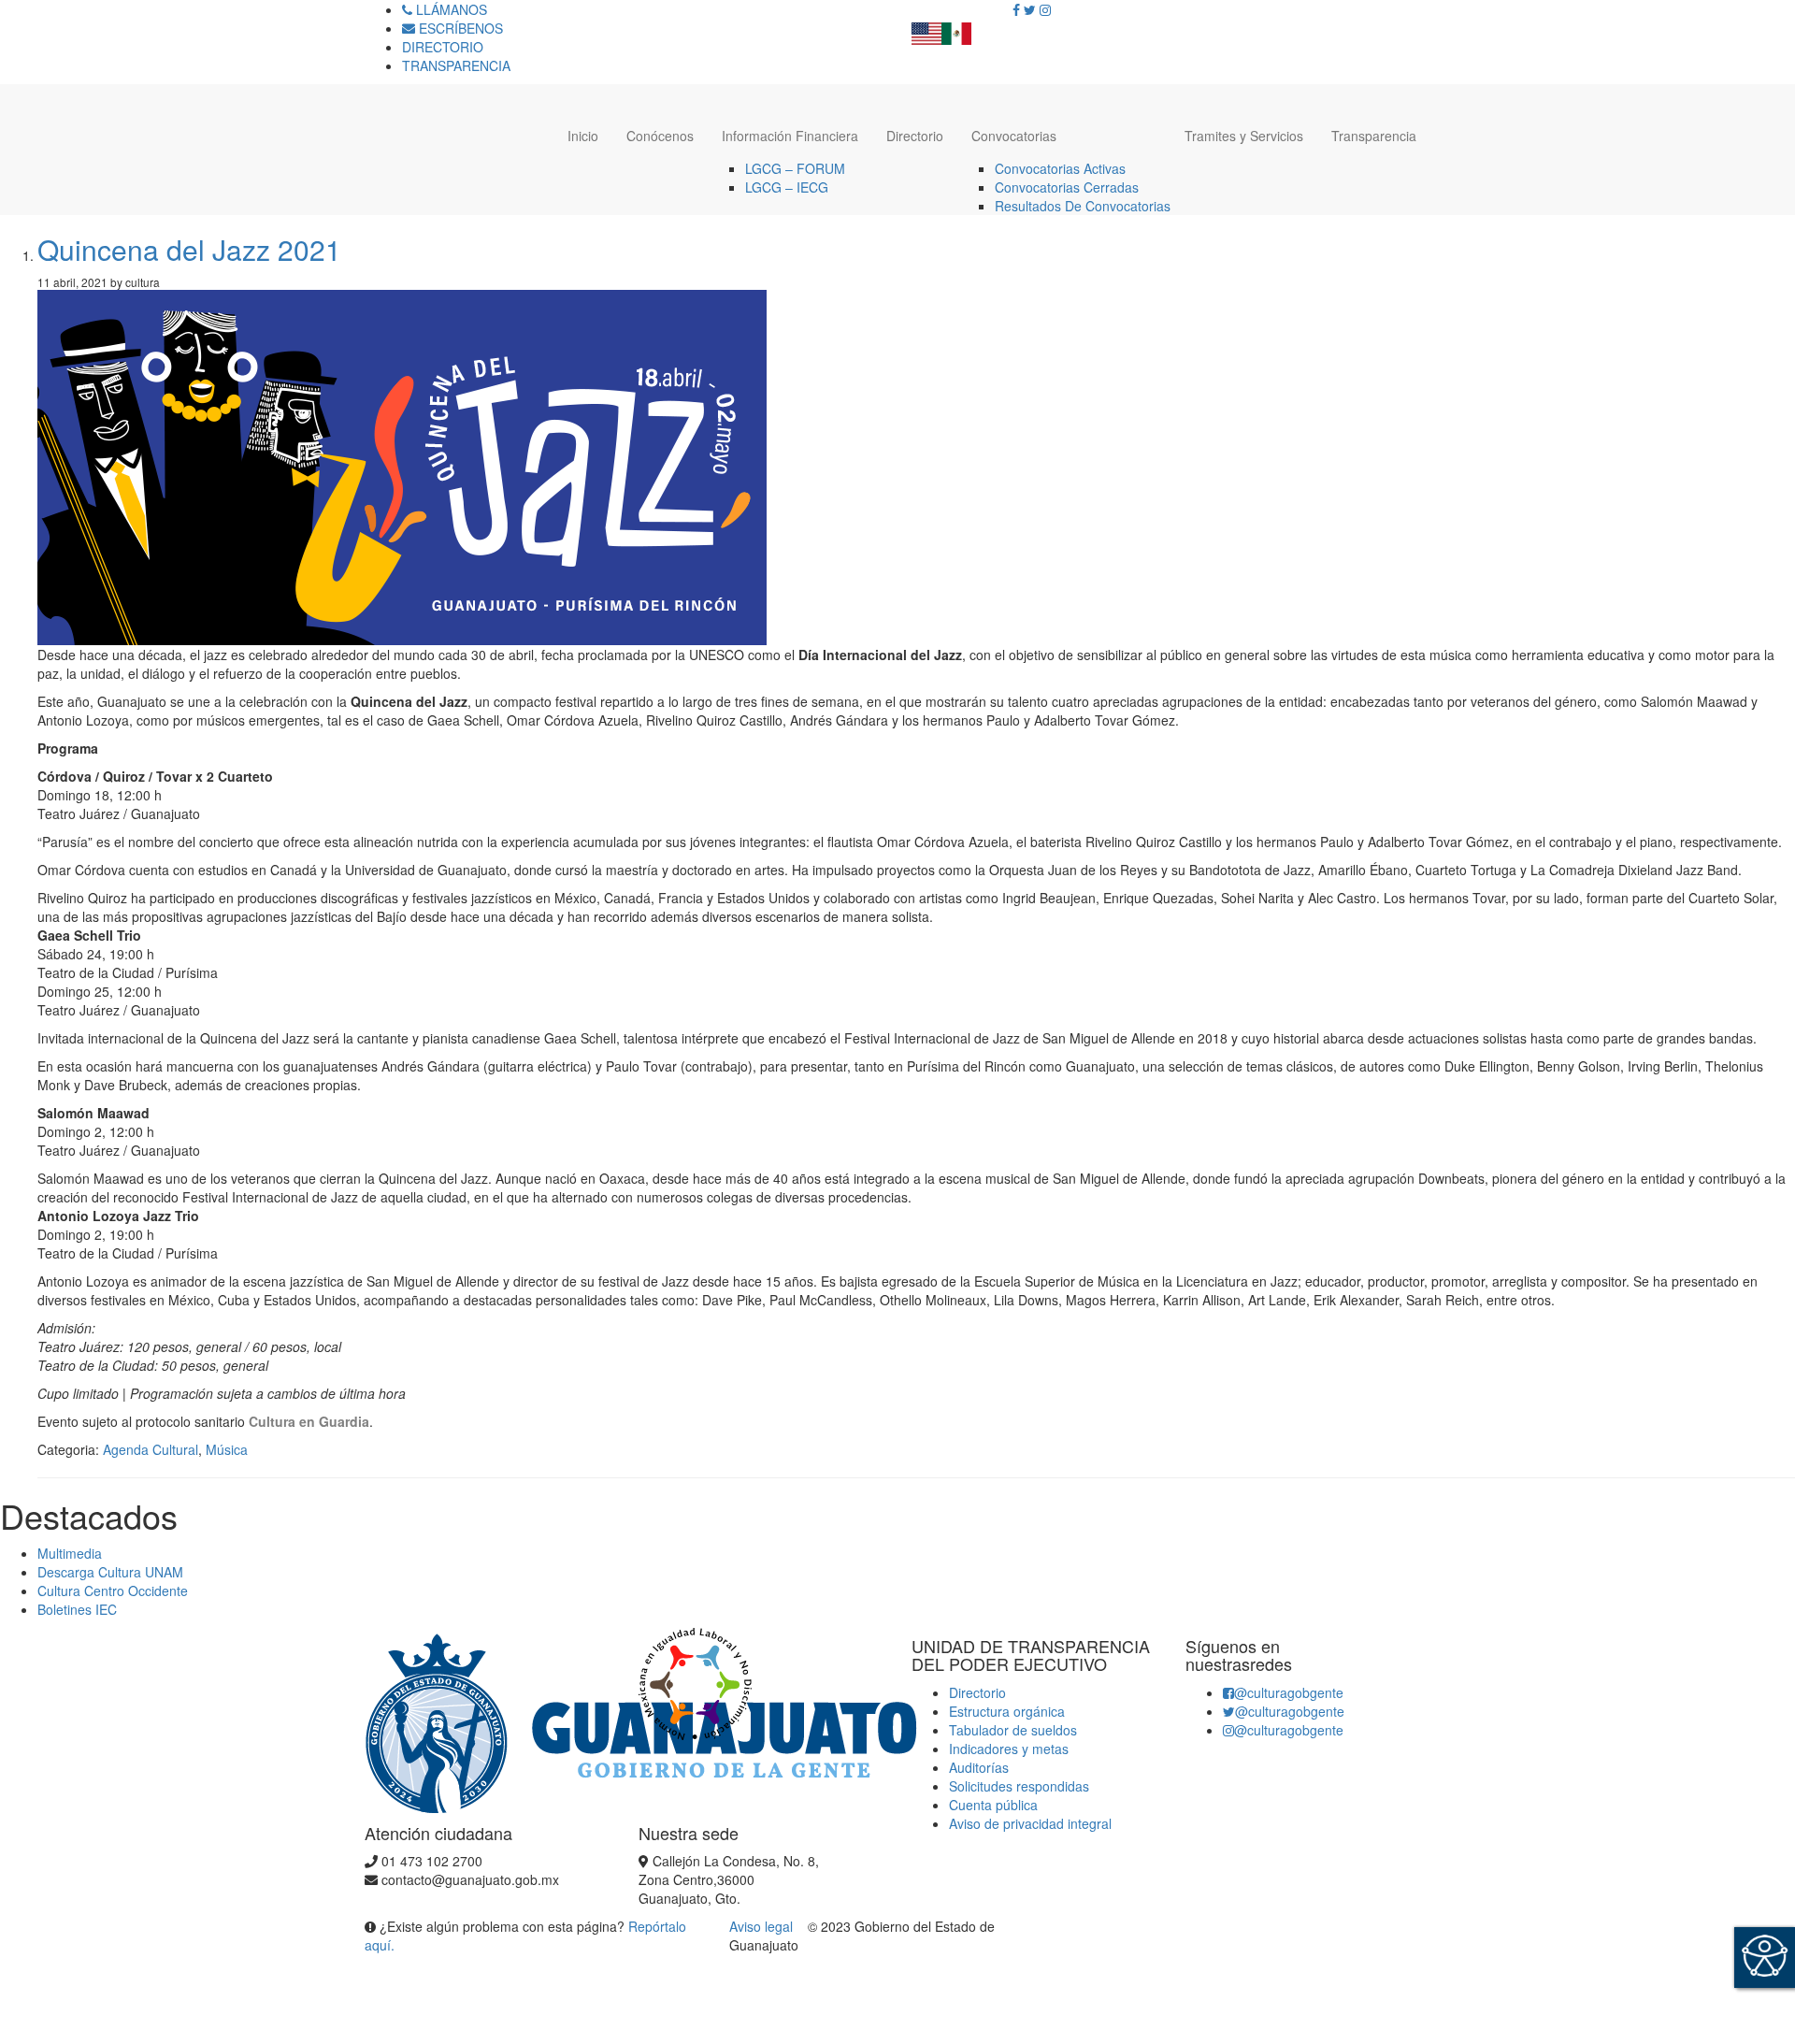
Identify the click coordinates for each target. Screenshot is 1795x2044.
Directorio (915, 136)
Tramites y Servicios (1244, 136)
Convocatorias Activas (1060, 168)
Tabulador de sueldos (1013, 1730)
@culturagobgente (1289, 1692)
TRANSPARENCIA (456, 65)
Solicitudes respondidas (1019, 1786)
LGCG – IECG (787, 187)
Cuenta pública (993, 1805)
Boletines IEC (77, 1609)
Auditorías (979, 1767)
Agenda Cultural (151, 1449)
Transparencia (1374, 136)
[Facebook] (1016, 9)
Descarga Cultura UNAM (110, 1572)
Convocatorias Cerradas (1067, 187)
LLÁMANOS (450, 9)
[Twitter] (1030, 9)
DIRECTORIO (443, 47)
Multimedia (70, 1553)
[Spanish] (956, 28)
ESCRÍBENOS (459, 28)
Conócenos (660, 136)
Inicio (583, 136)
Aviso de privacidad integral (1030, 1823)
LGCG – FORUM (795, 168)
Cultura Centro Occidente (113, 1591)
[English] (926, 28)
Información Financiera (790, 136)
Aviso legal (763, 1926)
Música (227, 1449)
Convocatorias (1014, 136)
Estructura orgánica (1007, 1711)
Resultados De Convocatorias (1083, 206)
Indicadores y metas (1009, 1749)
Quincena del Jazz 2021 (189, 249)
